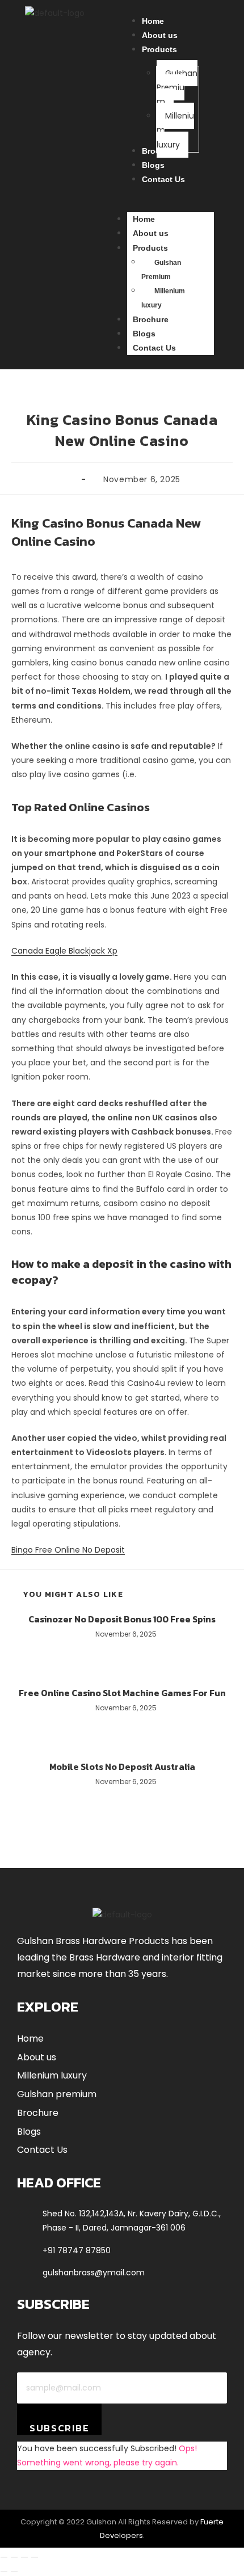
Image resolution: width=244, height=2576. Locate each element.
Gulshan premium (57, 2094)
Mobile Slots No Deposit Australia (122, 1766)
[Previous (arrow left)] (4, 2571)
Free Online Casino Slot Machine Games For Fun (122, 1693)
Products (150, 248)
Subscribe (59, 2428)
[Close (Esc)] (35, 2557)
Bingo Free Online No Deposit (68, 1550)
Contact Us (154, 348)
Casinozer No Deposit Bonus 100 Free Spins (122, 1619)
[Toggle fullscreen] (14, 2557)
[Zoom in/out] (4, 2557)
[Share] (24, 2557)
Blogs (144, 334)
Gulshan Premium (161, 270)
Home (144, 219)
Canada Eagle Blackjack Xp (64, 951)
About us (151, 233)
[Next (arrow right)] (14, 2571)
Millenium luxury (163, 298)
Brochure (151, 319)
